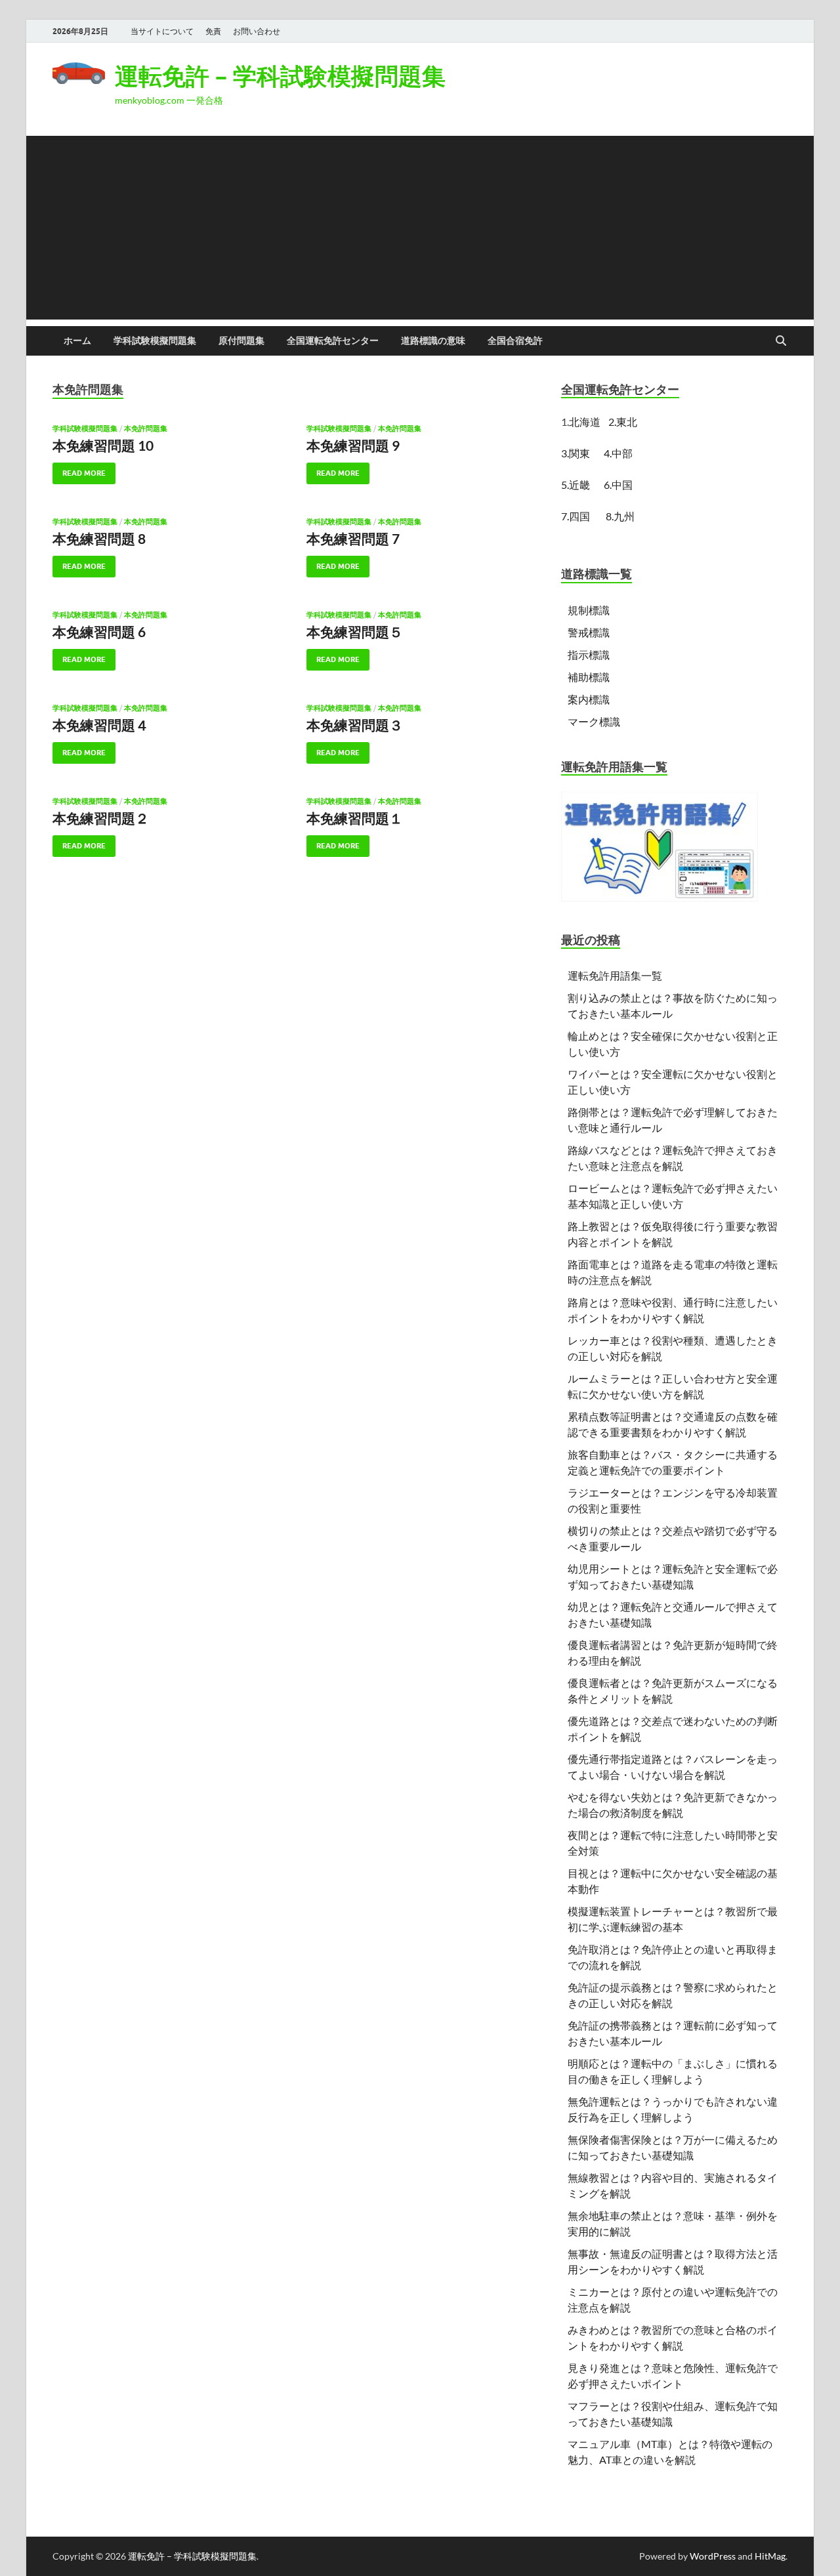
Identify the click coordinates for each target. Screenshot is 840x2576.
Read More (79, 470)
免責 (213, 31)
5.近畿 (576, 485)
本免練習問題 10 (103, 445)
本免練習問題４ (101, 725)
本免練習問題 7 (353, 538)
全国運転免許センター (333, 341)
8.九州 (620, 516)
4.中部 (618, 453)
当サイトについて (162, 31)
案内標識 (589, 699)
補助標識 (589, 677)
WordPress (713, 2556)
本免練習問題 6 (99, 632)
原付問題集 (241, 341)
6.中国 (618, 485)
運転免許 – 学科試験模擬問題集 (280, 76)
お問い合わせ (257, 31)
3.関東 (577, 453)
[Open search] (781, 341)
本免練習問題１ (355, 818)
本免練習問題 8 (99, 538)
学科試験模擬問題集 (155, 341)
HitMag (770, 2556)
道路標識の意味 (433, 341)
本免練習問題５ (355, 632)
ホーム (77, 341)
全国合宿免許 (515, 341)
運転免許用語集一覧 (615, 975)
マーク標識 (594, 721)
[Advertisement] (420, 228)
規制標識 (589, 610)
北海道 (585, 422)
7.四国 (576, 516)
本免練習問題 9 (353, 445)
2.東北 (623, 422)
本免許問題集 (146, 428)
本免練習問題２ (101, 818)
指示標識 (589, 654)
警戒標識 (589, 632)
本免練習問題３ (355, 725)
